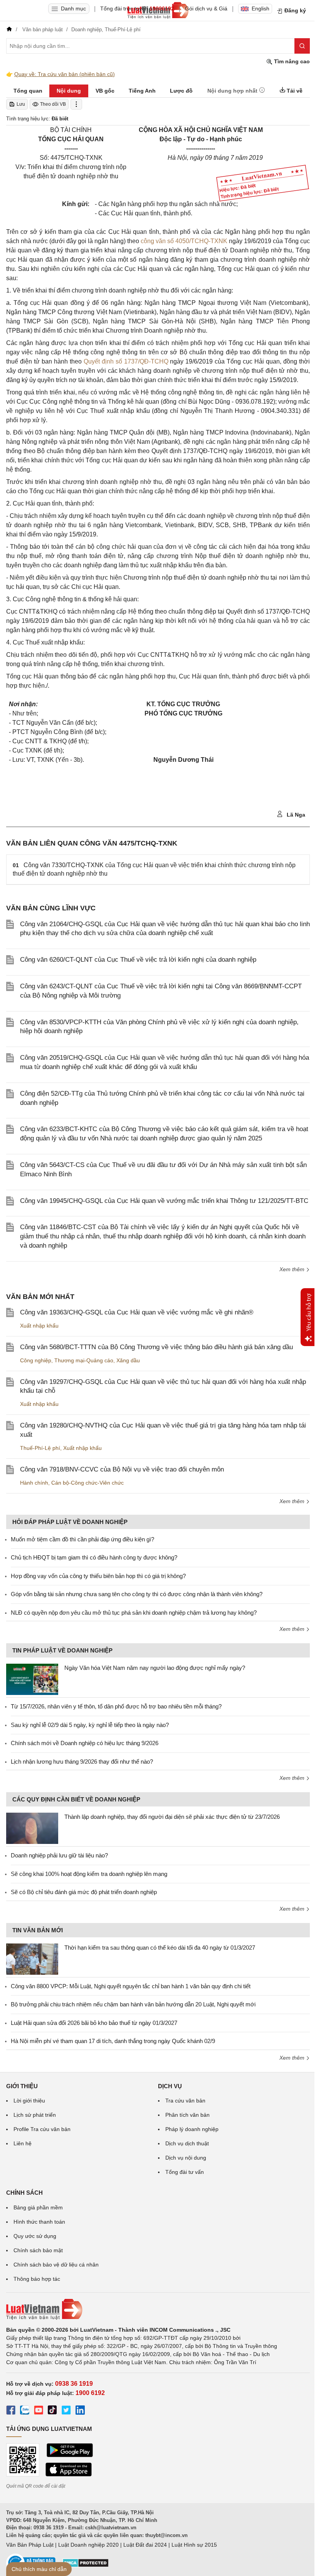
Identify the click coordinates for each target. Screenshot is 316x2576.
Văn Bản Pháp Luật (30, 2545)
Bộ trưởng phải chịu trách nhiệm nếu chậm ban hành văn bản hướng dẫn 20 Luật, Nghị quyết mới (133, 2004)
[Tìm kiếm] (302, 46)
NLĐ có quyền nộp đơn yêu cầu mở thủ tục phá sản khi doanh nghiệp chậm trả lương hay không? (134, 1613)
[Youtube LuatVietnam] (39, 2411)
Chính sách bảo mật (38, 2250)
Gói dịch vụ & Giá (206, 8)
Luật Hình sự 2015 (194, 2545)
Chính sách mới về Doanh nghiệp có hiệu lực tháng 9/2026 (85, 1743)
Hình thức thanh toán (39, 2222)
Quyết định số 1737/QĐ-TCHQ (126, 361)
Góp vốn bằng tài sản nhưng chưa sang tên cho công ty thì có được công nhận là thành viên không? (137, 1594)
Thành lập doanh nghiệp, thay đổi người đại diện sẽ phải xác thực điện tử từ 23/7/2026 (172, 1817)
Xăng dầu (128, 1360)
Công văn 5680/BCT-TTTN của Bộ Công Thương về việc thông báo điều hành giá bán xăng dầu (156, 1347)
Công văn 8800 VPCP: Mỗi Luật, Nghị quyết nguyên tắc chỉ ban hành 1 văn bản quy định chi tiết (131, 1986)
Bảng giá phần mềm (38, 2207)
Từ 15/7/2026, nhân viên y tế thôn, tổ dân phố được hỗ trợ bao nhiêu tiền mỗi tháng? (116, 1706)
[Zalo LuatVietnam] (25, 2411)
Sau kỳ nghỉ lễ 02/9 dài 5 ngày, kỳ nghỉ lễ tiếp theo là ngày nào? (90, 1725)
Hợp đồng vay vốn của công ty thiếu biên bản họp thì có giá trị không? (98, 1576)
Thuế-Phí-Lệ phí (40, 1448)
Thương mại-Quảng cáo (84, 1360)
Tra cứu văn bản (185, 2101)
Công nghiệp (36, 1360)
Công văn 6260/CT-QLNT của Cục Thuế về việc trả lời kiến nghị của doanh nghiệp (138, 960)
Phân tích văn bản (187, 2115)
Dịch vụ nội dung (186, 2158)
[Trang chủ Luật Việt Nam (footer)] (158, 2309)
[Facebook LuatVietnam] (11, 2411)
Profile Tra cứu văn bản (42, 2129)
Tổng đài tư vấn (185, 2172)
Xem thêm (293, 1269)
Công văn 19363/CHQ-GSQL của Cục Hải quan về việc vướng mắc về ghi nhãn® (137, 1312)
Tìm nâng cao (291, 61)
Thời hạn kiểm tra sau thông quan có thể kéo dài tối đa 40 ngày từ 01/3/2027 (160, 1948)
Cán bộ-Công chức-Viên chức (87, 1483)
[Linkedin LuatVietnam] (80, 2411)
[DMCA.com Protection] (86, 2566)
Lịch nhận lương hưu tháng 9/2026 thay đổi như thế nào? (82, 1762)
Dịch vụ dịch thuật (187, 2143)
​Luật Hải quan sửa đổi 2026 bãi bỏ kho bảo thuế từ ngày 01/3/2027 (94, 2023)
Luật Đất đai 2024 (145, 2545)
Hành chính (34, 1483)
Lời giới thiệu (29, 2101)
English (261, 8)
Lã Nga (295, 815)
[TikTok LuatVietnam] (52, 2411)
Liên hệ (23, 2143)
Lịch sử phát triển (35, 2115)
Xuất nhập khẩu (39, 1326)
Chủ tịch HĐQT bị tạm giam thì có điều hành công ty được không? (94, 1557)
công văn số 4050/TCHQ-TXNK (184, 241)
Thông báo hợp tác (37, 2279)
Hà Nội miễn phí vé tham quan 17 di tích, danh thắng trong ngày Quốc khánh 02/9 (113, 2041)
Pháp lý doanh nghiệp (192, 2129)
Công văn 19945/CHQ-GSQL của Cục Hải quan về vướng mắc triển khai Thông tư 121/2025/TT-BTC (164, 1201)
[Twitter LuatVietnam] (66, 2411)
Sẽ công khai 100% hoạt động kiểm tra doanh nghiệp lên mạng (89, 1874)
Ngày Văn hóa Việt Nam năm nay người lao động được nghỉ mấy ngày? (155, 1668)
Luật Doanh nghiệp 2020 (88, 2545)
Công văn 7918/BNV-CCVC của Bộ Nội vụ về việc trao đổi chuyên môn (122, 1469)
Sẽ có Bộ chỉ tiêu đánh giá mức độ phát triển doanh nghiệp (84, 1892)
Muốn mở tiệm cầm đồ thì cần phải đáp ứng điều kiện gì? (82, 1539)
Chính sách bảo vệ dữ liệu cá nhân (56, 2265)
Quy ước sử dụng (35, 2236)
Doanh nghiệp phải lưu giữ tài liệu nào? (59, 1855)
